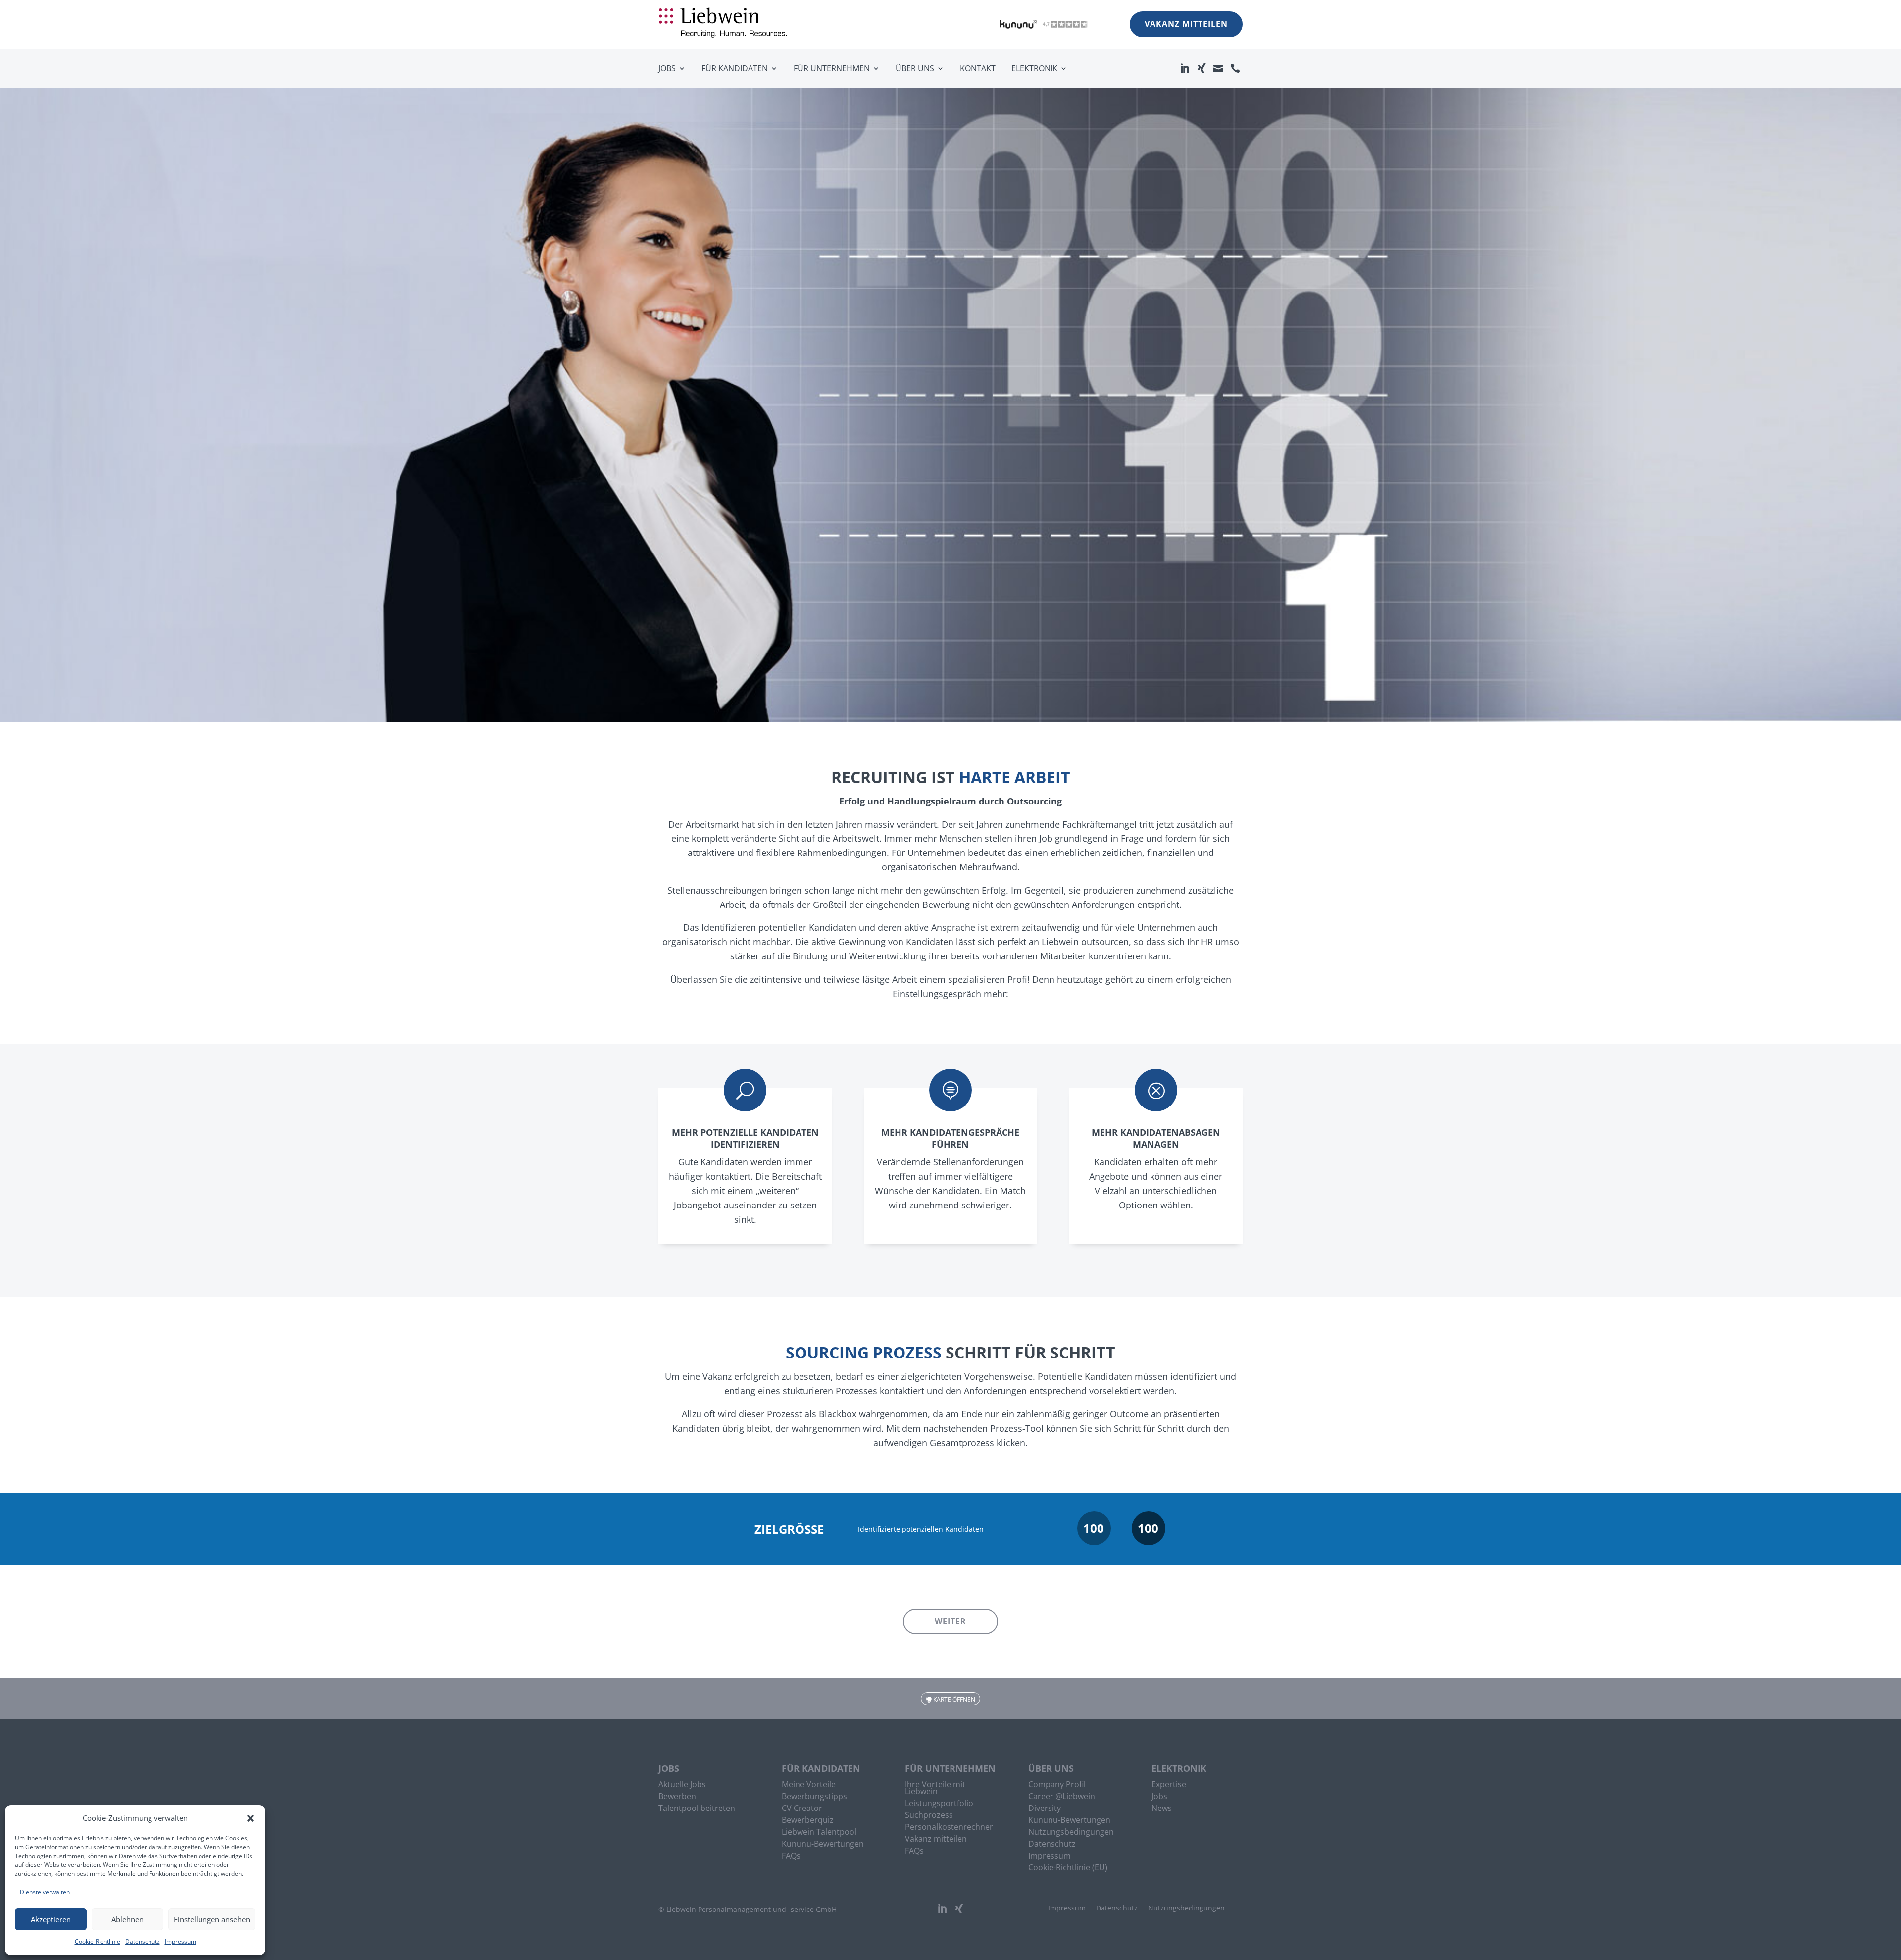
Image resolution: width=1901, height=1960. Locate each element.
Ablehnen (127, 1919)
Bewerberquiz (808, 1821)
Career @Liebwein (1062, 1797)
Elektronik (1034, 68)
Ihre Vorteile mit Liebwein (935, 1789)
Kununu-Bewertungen (823, 1845)
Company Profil (1057, 1785)
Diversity (1045, 1809)
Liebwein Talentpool (819, 1833)
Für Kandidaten (735, 68)
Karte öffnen (954, 1699)
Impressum (180, 1941)
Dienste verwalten (45, 1892)
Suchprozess (929, 1816)
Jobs (667, 68)
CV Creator (802, 1809)
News (1162, 1809)
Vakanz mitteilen (1186, 24)
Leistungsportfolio (939, 1804)
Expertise (1169, 1785)
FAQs (791, 1857)
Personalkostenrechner (949, 1828)
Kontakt (978, 68)
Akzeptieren (51, 1919)
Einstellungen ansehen (212, 1919)
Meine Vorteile (809, 1785)
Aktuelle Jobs (682, 1785)
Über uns (915, 68)
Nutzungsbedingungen (1071, 1833)
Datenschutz (143, 1941)
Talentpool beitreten (697, 1809)
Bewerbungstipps (814, 1797)
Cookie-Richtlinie (98, 1941)
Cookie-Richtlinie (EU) (1068, 1868)
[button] (250, 1818)
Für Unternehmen (832, 68)
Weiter (950, 1621)
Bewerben (677, 1797)
